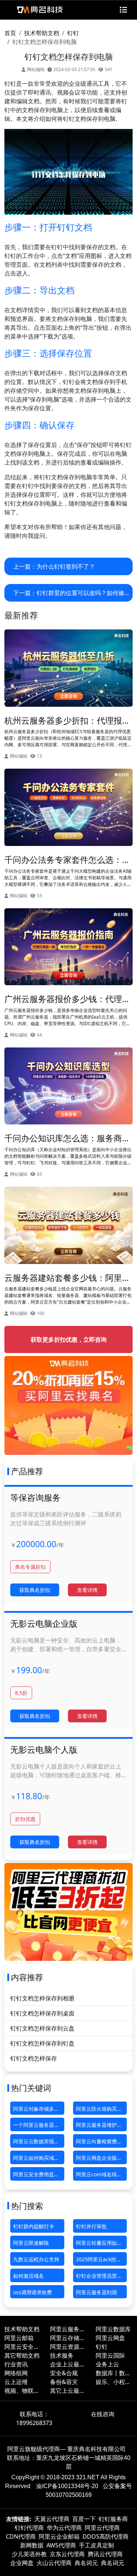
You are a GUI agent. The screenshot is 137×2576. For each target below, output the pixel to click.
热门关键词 (31, 2088)
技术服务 (62, 2355)
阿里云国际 (110, 2355)
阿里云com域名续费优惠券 (99, 2176)
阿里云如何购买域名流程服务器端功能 (36, 2159)
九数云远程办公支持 (36, 2259)
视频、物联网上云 (22, 2391)
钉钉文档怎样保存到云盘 (42, 2028)
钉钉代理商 (29, 2528)
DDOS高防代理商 (106, 2536)
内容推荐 (27, 1977)
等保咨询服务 (35, 1497)
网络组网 (16, 2373)
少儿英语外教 (29, 2554)
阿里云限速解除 (31, 2243)
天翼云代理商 (52, 2519)
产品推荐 (27, 1471)
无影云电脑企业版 (44, 1623)
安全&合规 (64, 2373)
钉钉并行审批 (91, 2226)
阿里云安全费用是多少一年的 (36, 2176)
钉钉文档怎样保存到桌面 (42, 2013)
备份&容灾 (64, 2382)
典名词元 (86, 2563)
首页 (10, 33)
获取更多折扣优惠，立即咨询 (69, 1339)
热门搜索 (27, 2206)
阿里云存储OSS (65, 2338)
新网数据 (32, 2545)
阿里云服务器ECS (68, 2329)
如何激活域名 (28, 2276)
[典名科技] (39, 10)
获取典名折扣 (35, 1590)
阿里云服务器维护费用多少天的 (99, 2126)
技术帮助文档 (42, 33)
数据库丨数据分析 (113, 2373)
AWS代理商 (61, 2545)
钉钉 (73, 33)
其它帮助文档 (22, 2355)
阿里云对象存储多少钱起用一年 (36, 2110)
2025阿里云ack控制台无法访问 (99, 2261)
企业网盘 (22, 2563)
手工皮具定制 (96, 2545)
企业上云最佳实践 (68, 2364)
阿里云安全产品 (22, 2347)
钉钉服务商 (113, 2519)
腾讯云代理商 (105, 2554)
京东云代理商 (67, 2554)
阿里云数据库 (113, 2329)
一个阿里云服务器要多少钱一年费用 (36, 2126)
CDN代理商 (21, 2536)
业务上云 (107, 2364)
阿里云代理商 (102, 2528)
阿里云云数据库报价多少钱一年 (36, 2143)
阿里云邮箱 (19, 2338)
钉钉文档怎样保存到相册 (42, 1998)
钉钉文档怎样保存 (34, 2058)
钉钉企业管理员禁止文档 (99, 2277)
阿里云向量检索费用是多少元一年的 (99, 2143)
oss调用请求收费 (33, 2292)
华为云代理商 (64, 2528)
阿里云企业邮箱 (59, 2536)
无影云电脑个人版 (44, 1749)
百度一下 (84, 2519)
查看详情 (87, 1590)
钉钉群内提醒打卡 (34, 2226)
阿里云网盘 (110, 2338)
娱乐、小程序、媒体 (110, 2382)
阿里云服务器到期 (96, 2292)
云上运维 (16, 2382)
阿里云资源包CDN (68, 2347)
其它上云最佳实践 (68, 2391)
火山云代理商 (54, 2563)
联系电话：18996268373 (34, 2418)
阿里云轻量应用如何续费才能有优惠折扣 (99, 2244)
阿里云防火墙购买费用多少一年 (99, 2110)
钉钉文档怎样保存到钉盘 (42, 2043)
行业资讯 (16, 2364)
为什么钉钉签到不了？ (66, 566)
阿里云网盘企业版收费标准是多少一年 (99, 2159)
